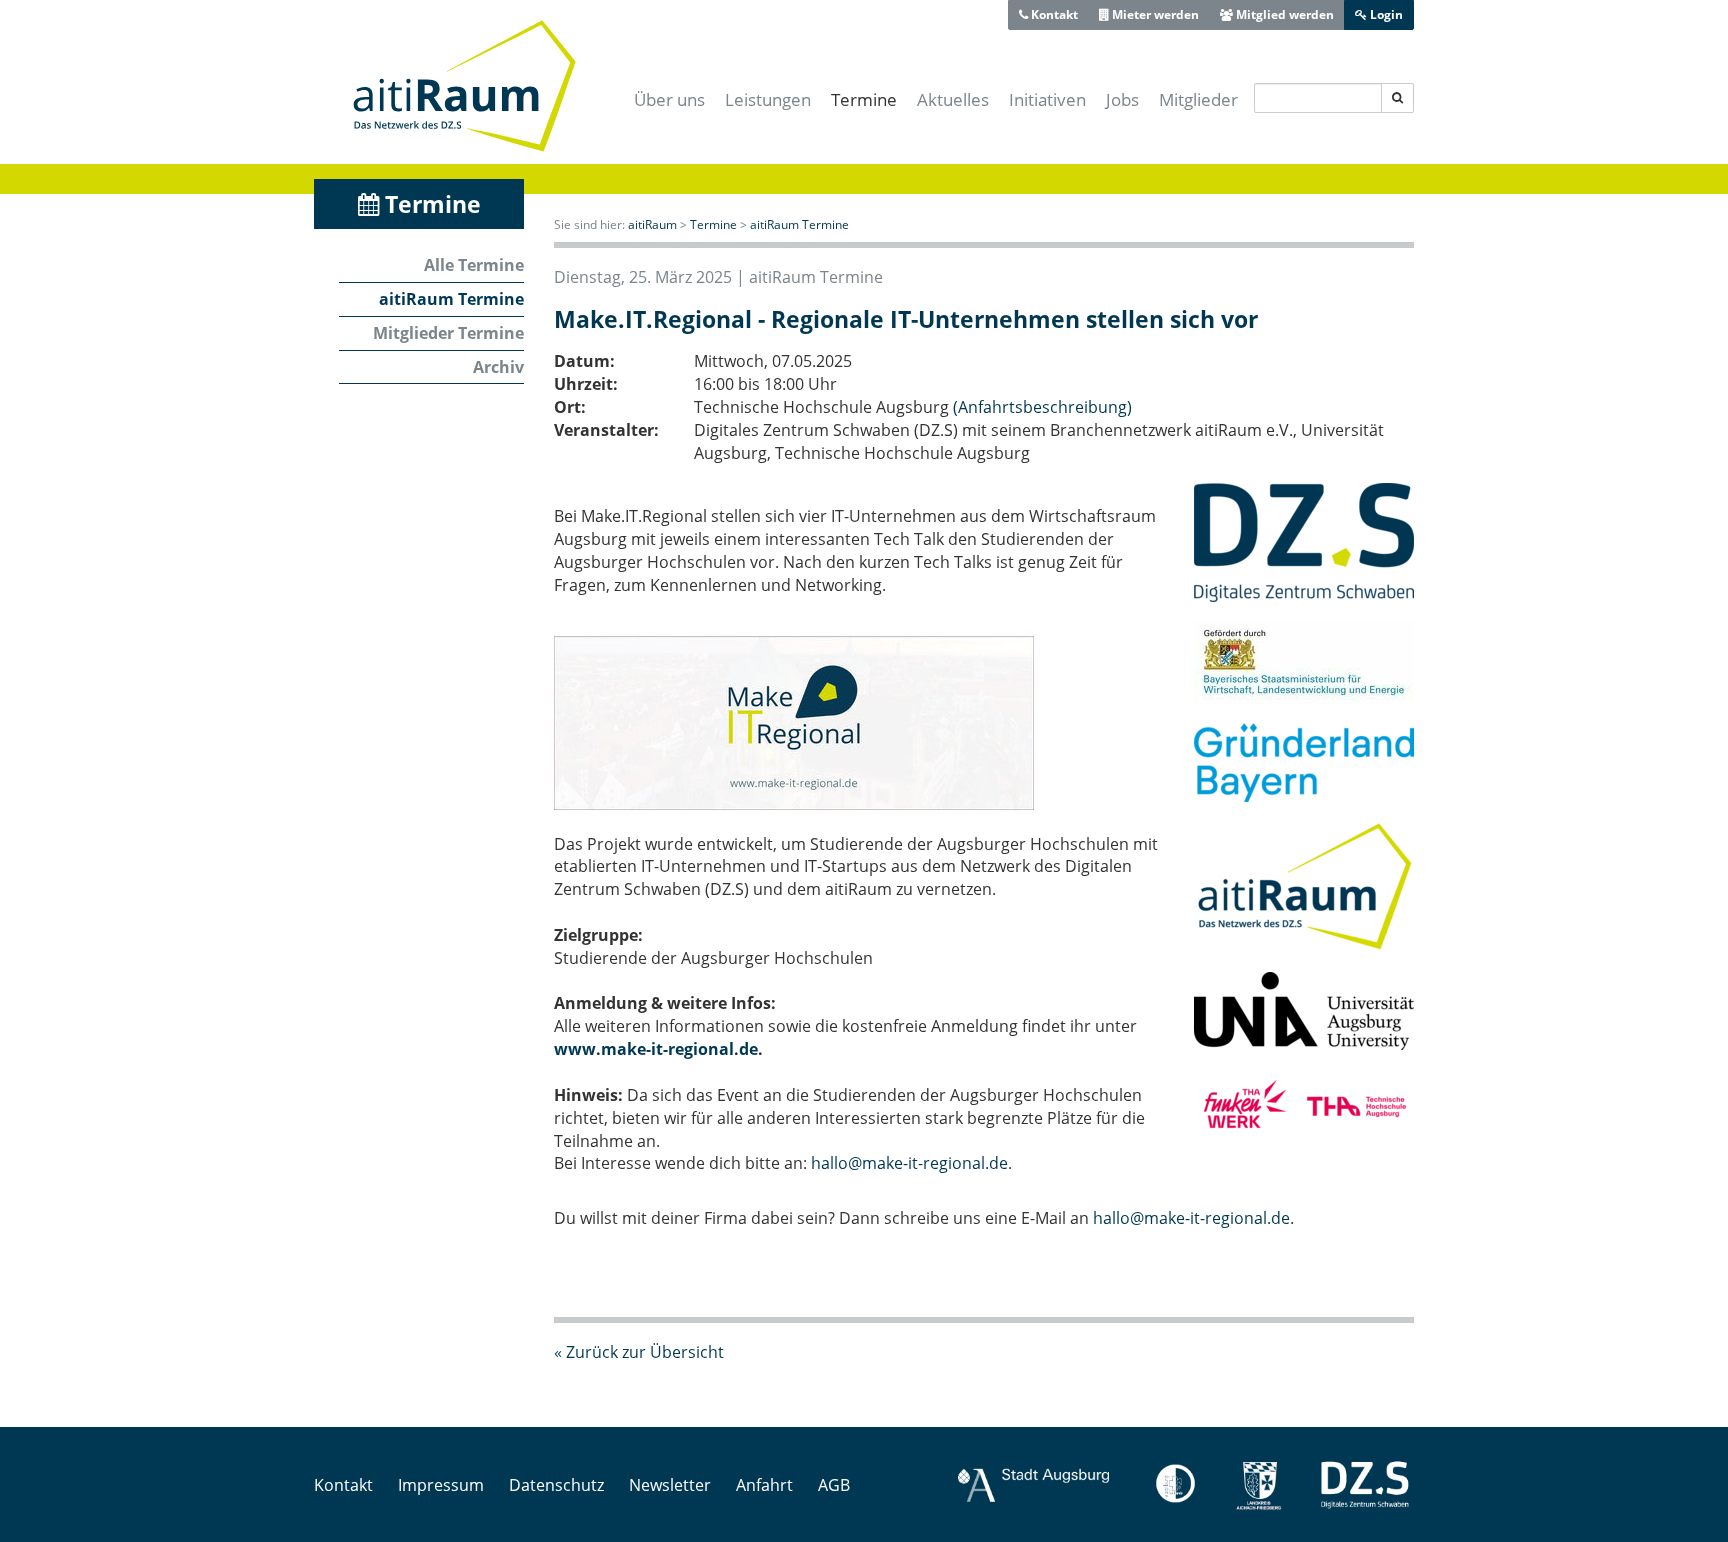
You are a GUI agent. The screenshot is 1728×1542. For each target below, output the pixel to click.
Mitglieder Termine (448, 333)
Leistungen (768, 99)
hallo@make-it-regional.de (909, 1163)
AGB (834, 1485)
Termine (864, 99)
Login (1385, 14)
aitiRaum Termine (451, 299)
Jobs (1122, 99)
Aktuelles (953, 99)
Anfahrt (764, 1485)
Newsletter (670, 1485)
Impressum (441, 1485)
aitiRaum (652, 224)
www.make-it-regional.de (656, 1049)
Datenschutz (556, 1485)
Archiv (498, 367)
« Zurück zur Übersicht (639, 1352)
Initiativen (1047, 99)
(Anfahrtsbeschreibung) (1042, 407)
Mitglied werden (1283, 14)
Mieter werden (1154, 14)
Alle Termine (474, 265)
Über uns (669, 99)
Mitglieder (1198, 99)
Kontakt (1053, 14)
